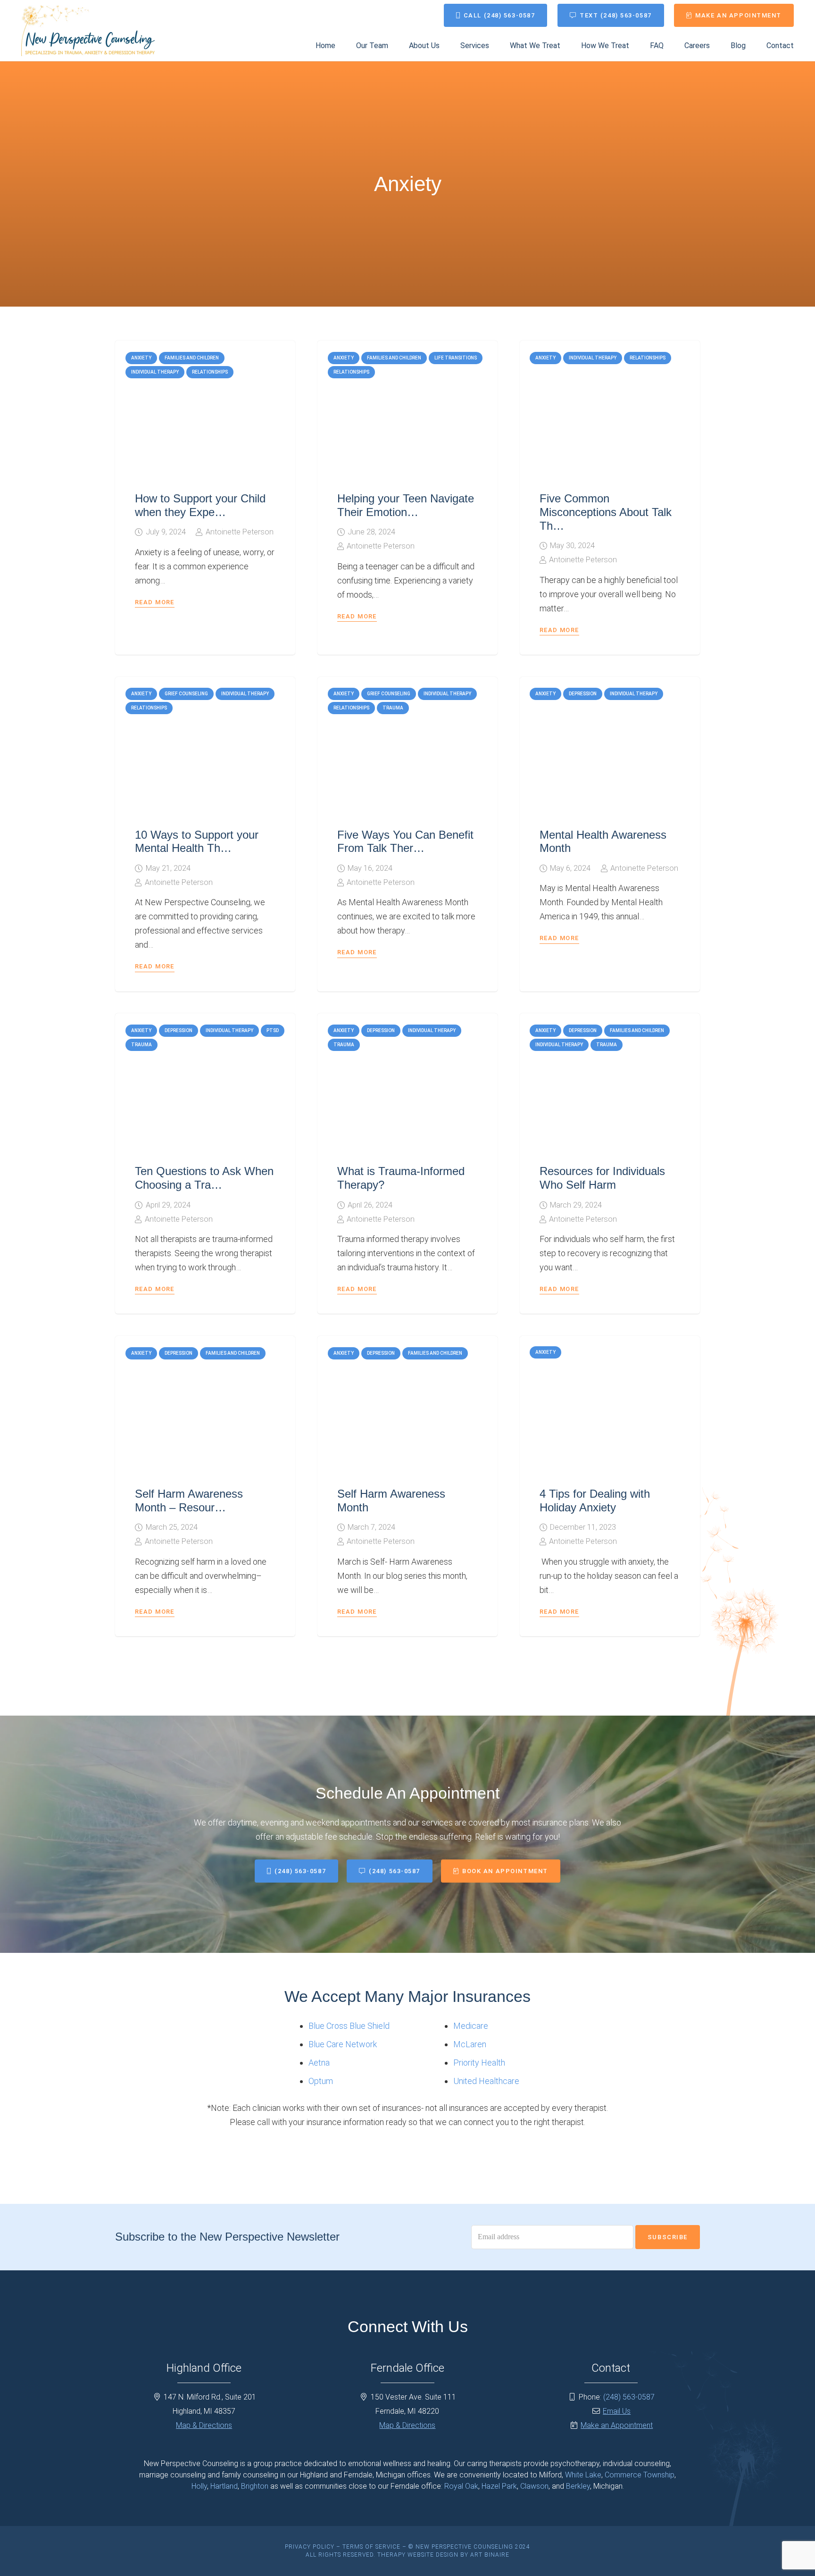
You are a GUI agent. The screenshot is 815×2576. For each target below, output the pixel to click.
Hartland (224, 2486)
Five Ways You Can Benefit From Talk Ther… (405, 842)
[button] (496, 46)
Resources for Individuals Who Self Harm (602, 1178)
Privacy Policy (310, 2547)
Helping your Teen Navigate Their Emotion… (406, 505)
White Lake (583, 2475)
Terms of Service (371, 2547)
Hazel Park (499, 2486)
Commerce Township (640, 2475)
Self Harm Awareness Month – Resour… (189, 1501)
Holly (199, 2486)
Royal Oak (461, 2486)
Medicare (471, 2026)
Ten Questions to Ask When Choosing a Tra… (204, 1178)
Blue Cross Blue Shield (349, 2026)
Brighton (255, 2486)
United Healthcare (486, 2081)
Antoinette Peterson (240, 532)
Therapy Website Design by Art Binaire (443, 2555)
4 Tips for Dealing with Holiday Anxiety (595, 1501)
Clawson (534, 2486)
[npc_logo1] (88, 31)
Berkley (578, 2486)
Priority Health (479, 2063)
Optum (321, 2081)
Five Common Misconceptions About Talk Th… (606, 512)
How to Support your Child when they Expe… (200, 505)
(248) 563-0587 (629, 2397)
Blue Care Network (343, 2044)
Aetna (319, 2063)
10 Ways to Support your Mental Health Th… (197, 842)
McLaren (470, 2044)
